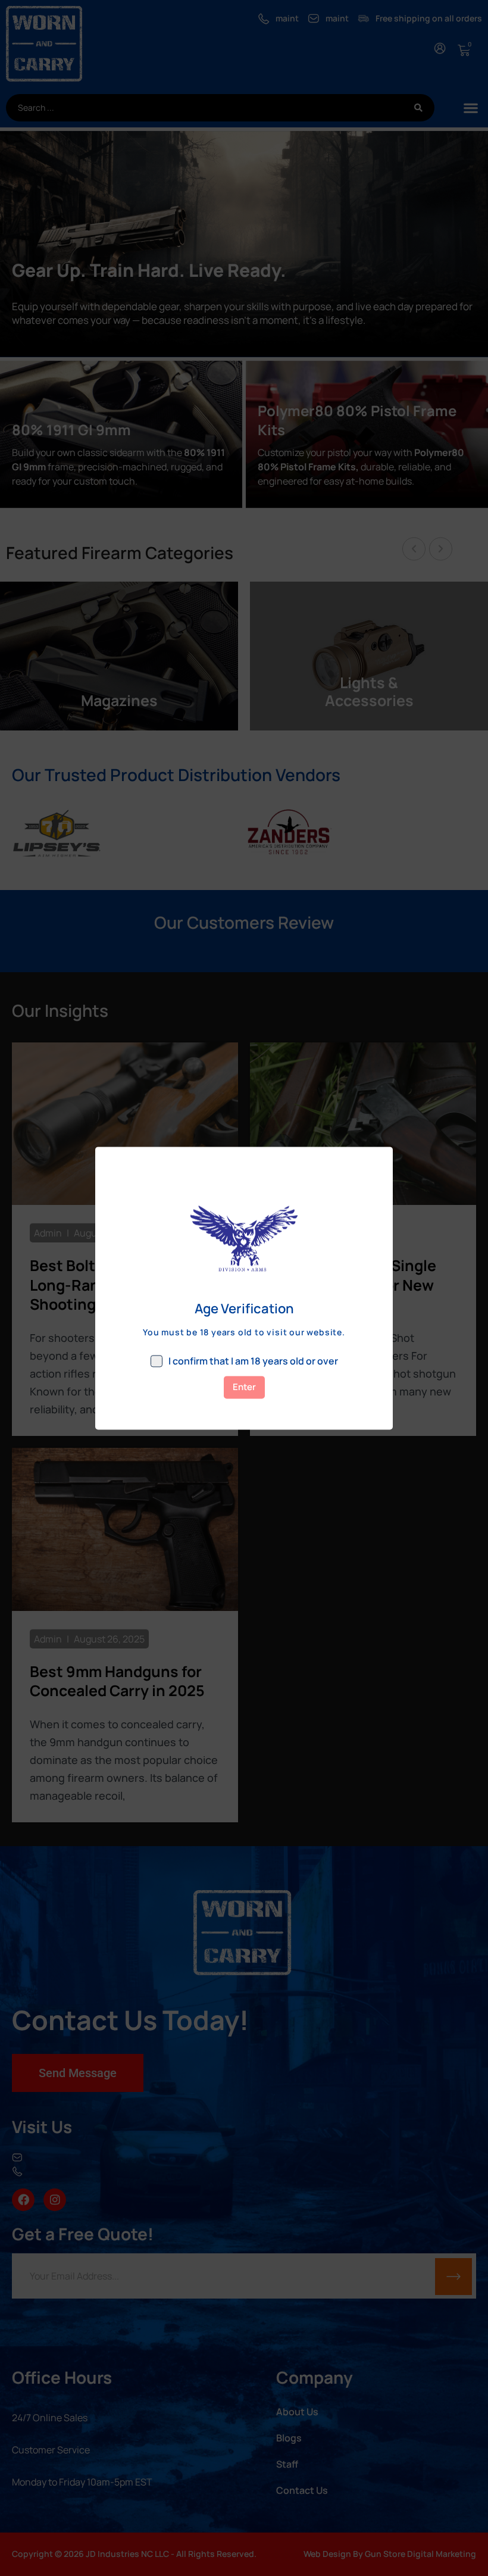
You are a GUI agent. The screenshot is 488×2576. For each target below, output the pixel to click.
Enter (244, 1387)
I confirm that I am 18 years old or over (253, 1361)
